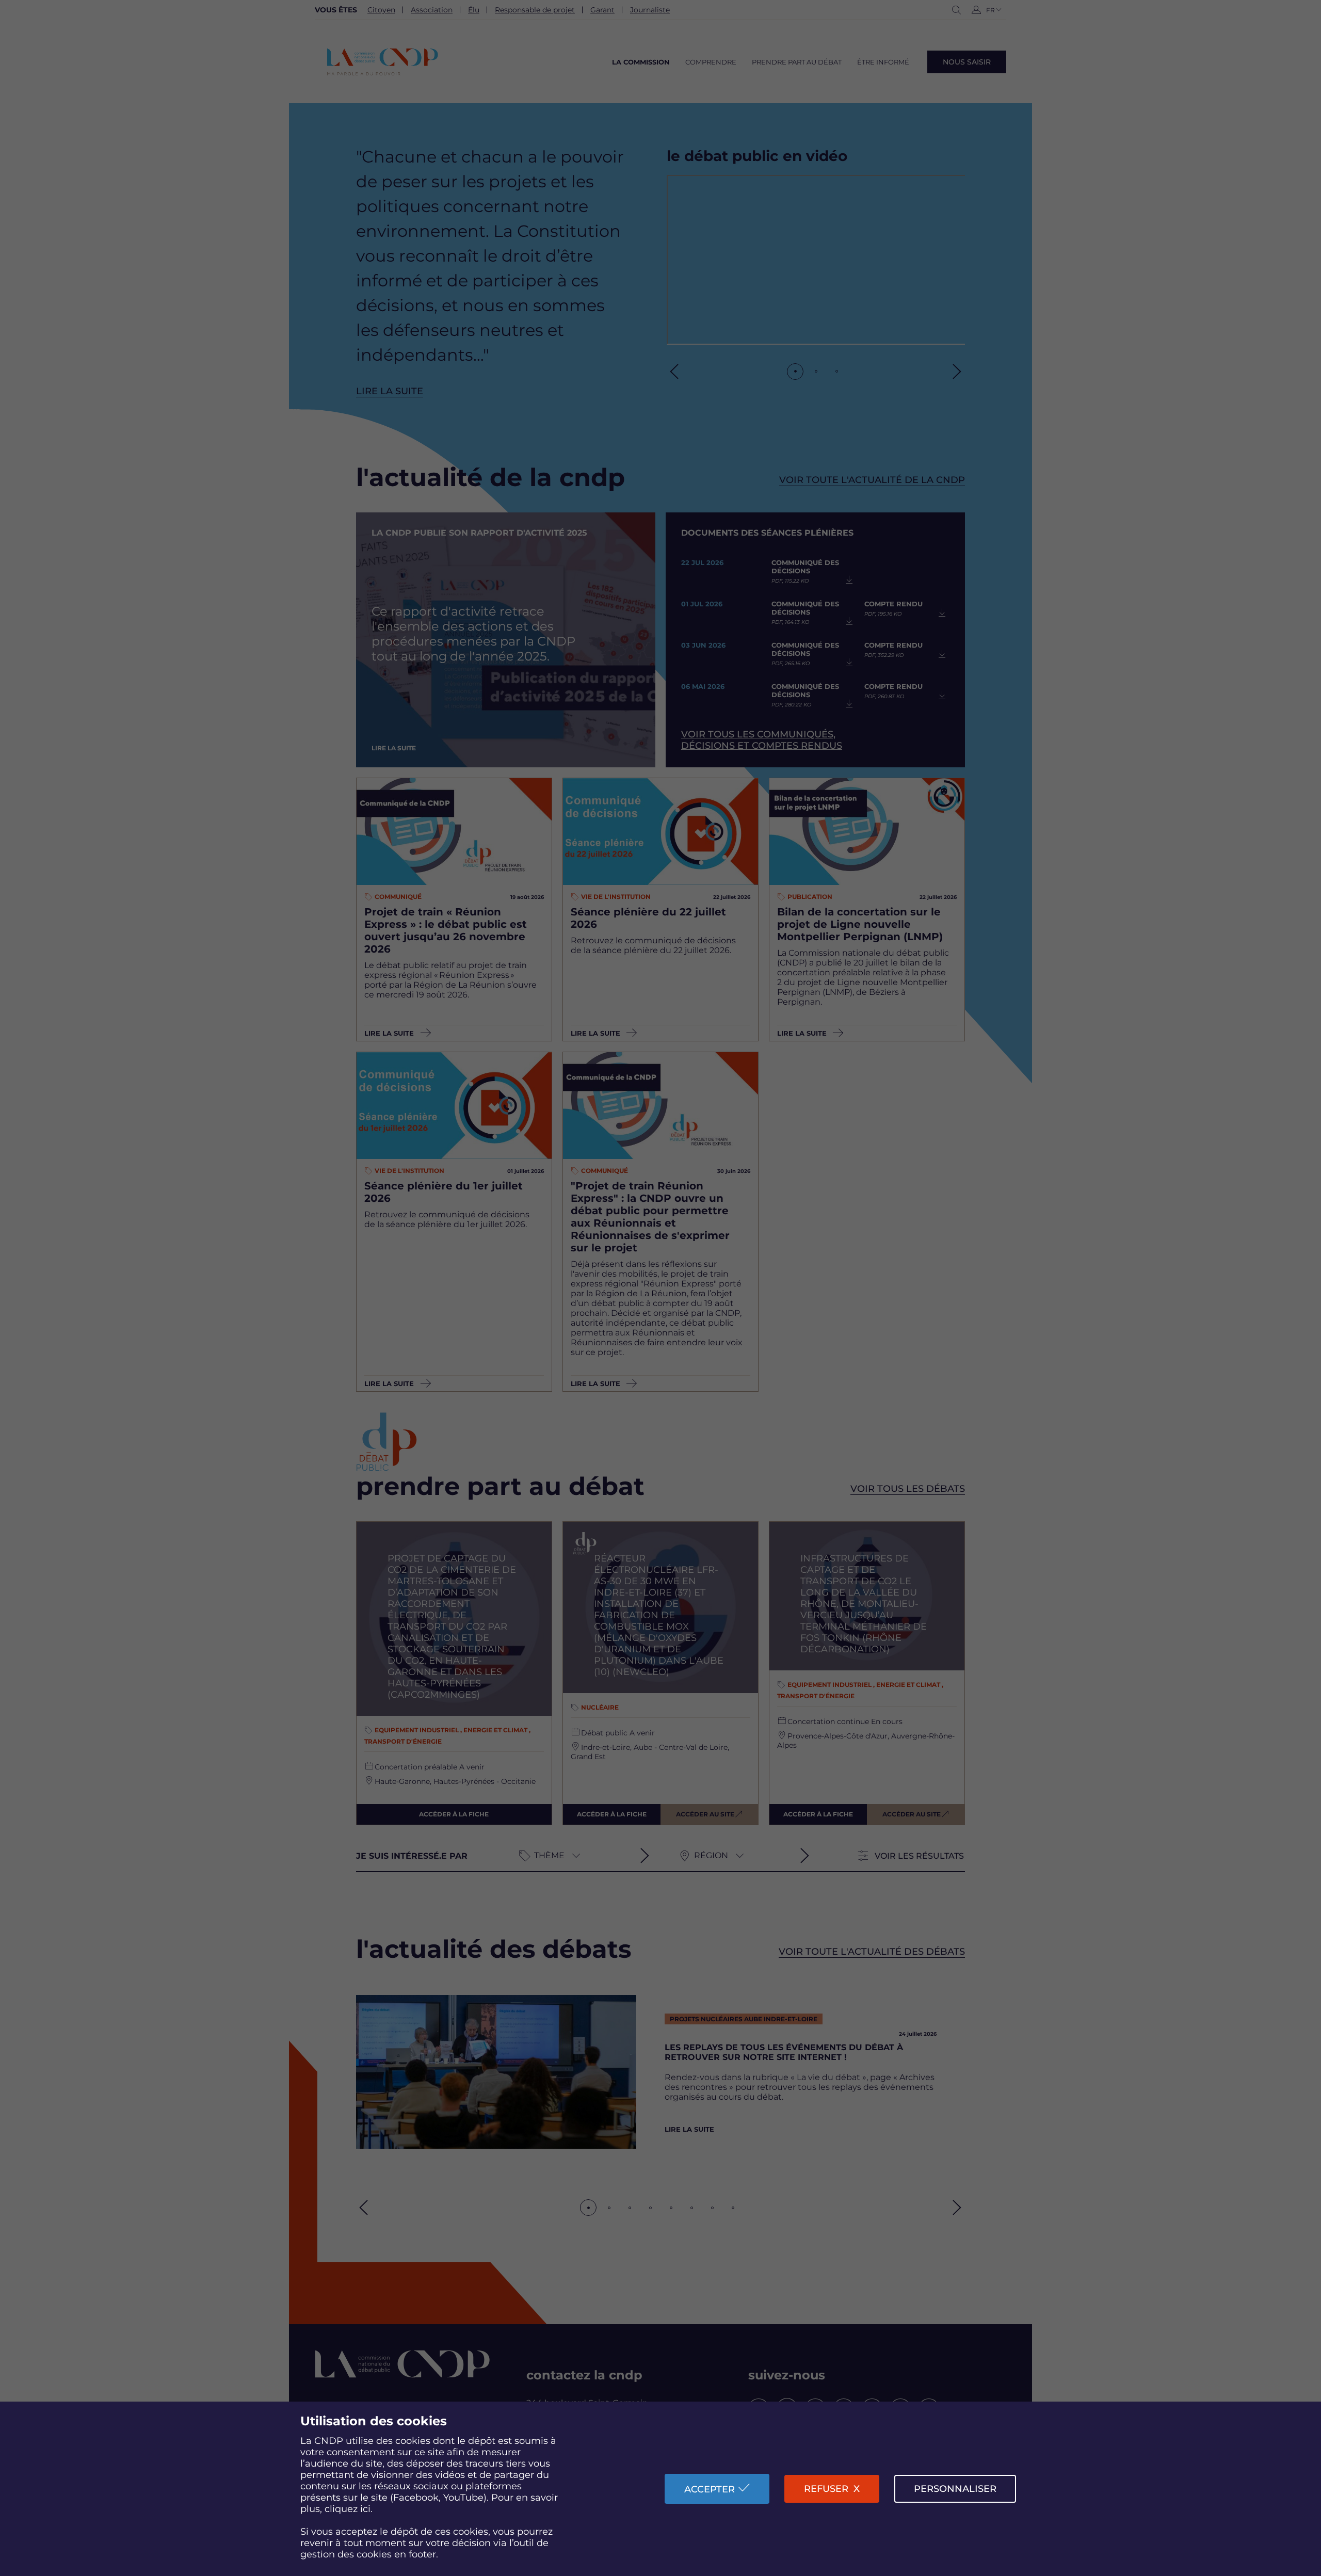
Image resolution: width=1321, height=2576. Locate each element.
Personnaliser (955, 2489)
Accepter (710, 2489)
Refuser (826, 2489)
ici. (366, 2509)
